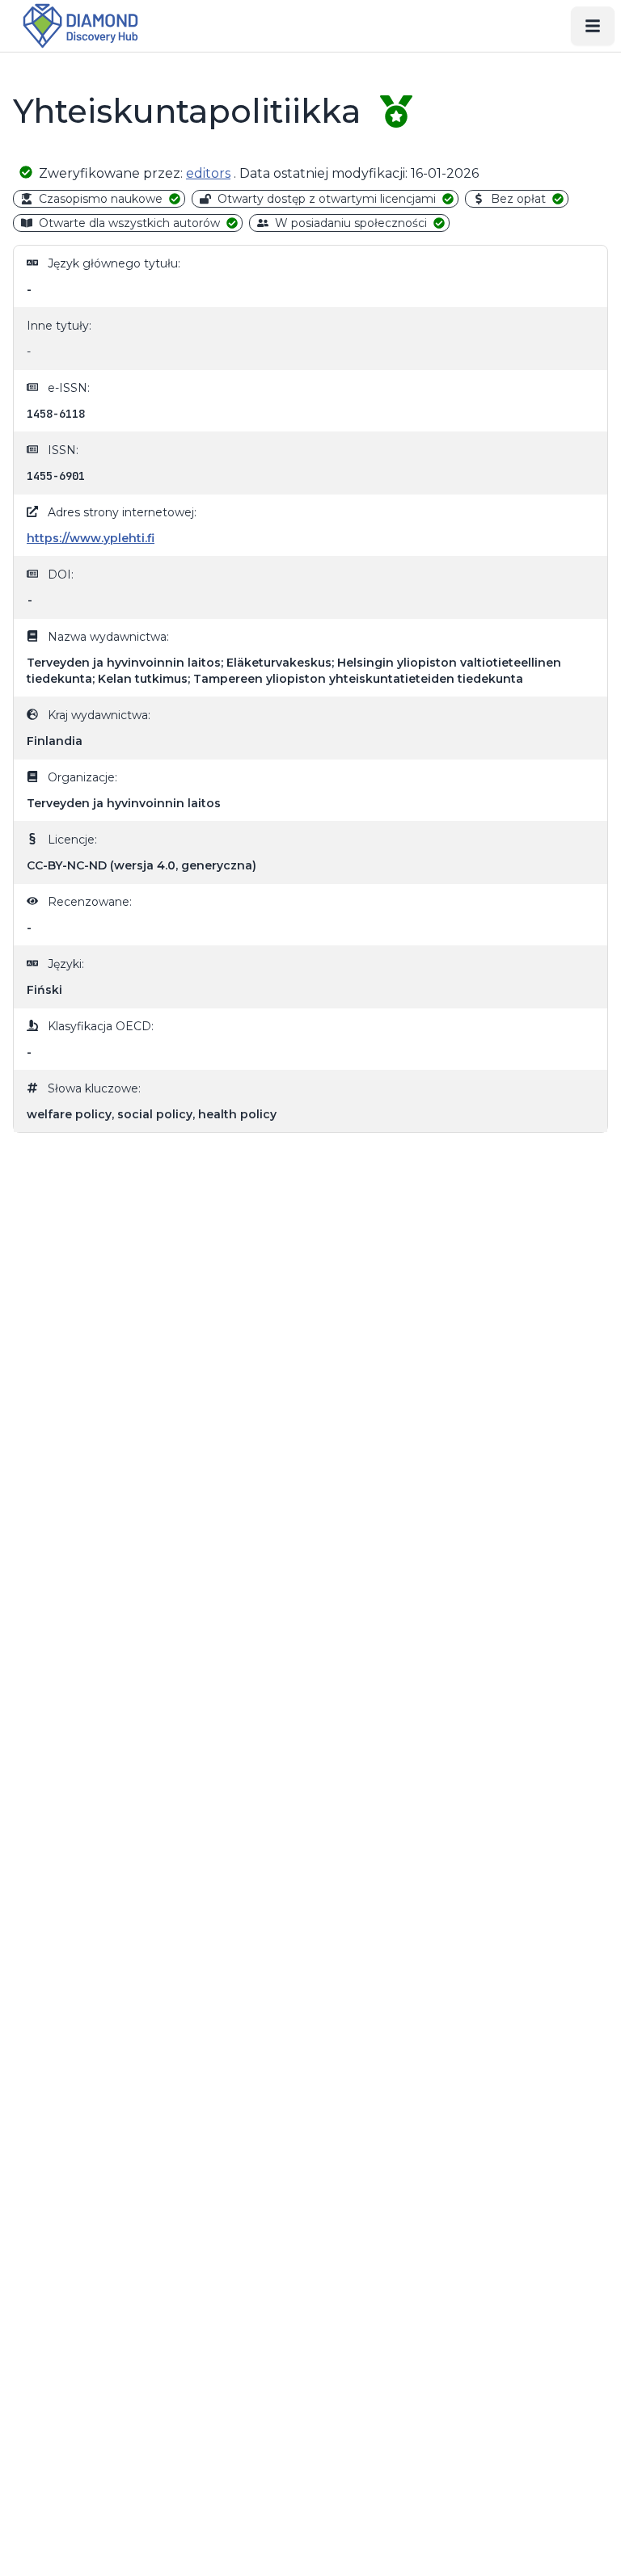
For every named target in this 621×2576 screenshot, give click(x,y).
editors (208, 173)
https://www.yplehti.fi (91, 538)
